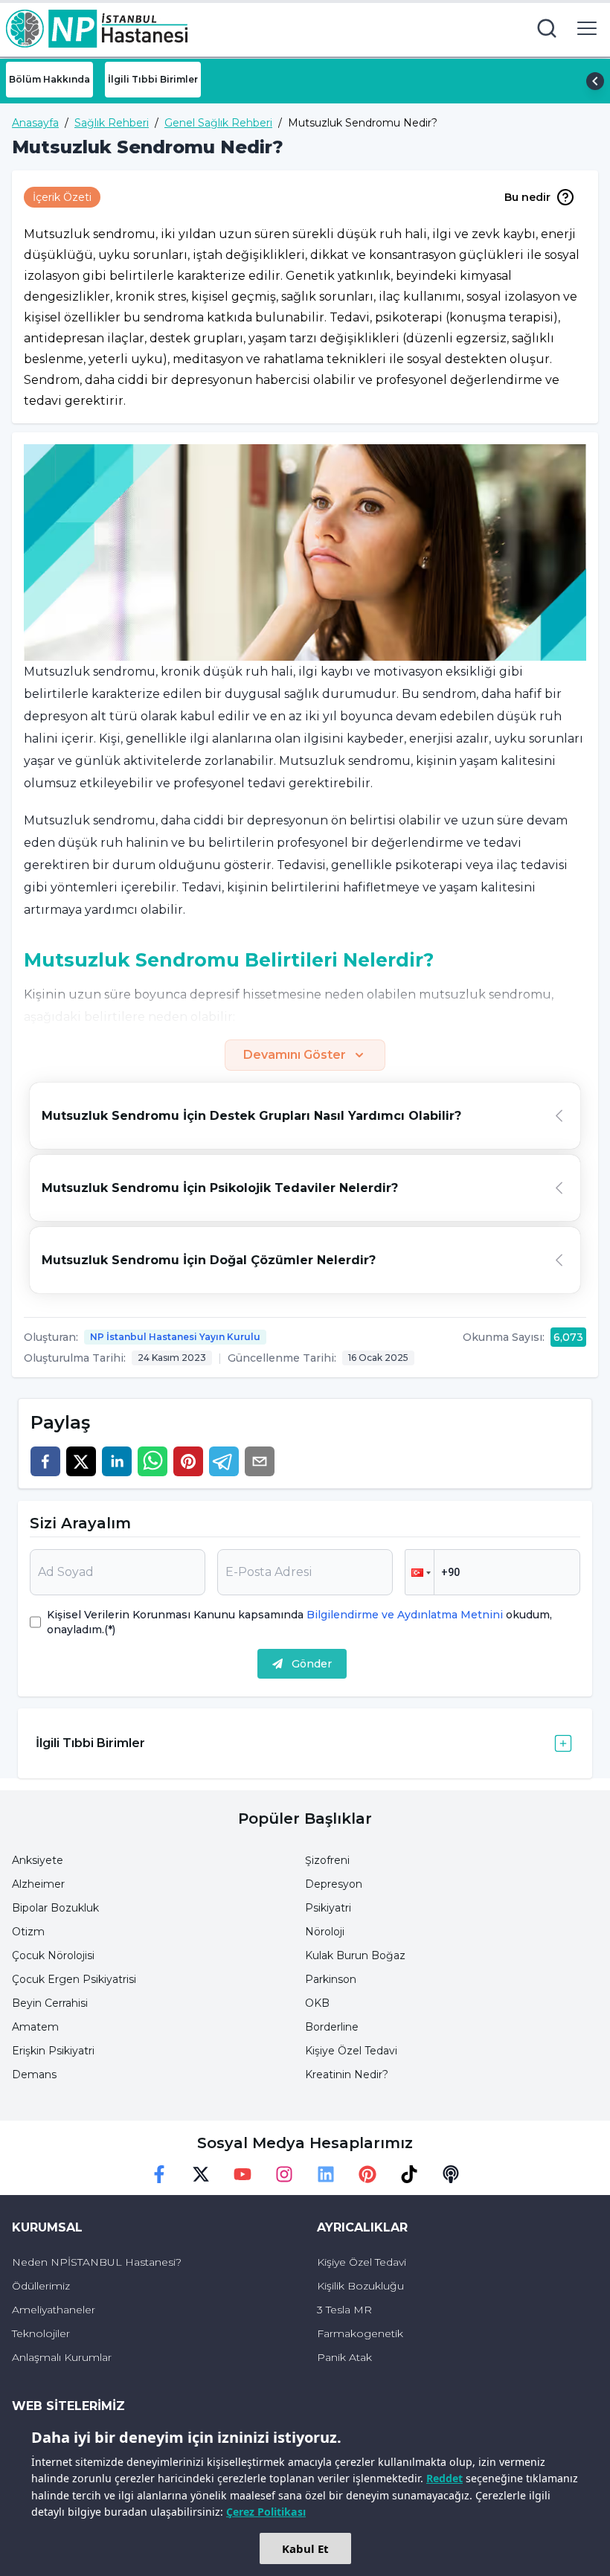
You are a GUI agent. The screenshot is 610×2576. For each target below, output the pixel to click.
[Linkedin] (326, 2174)
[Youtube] (243, 2174)
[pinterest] (188, 1461)
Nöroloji (325, 1932)
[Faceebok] (159, 2174)
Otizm (28, 1932)
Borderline (332, 2027)
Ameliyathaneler (54, 2310)
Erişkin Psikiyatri (53, 2051)
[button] (420, 1572)
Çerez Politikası (266, 2512)
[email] (260, 1461)
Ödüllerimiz (41, 2286)
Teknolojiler (41, 2333)
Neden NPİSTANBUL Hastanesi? (97, 2262)
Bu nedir (527, 197)
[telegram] (224, 1461)
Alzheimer (38, 1884)
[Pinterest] (367, 2174)
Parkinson (331, 1979)
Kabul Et (305, 2548)
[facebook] (45, 1461)
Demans (34, 2074)
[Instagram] (284, 2174)
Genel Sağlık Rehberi (218, 123)
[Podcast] (451, 2174)
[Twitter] (201, 2174)
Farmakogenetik (360, 2333)
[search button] (547, 28)
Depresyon (334, 1884)
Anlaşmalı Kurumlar (62, 2357)
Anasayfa (35, 123)
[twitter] (81, 1461)
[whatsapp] (152, 1461)
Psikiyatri (328, 1908)
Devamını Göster (295, 1055)
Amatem (35, 2027)
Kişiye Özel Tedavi (351, 2051)
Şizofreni (327, 1860)
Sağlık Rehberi (112, 123)
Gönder (312, 1664)
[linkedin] (117, 1461)
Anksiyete (38, 1860)
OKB (317, 2003)
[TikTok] (409, 2174)
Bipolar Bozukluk (55, 1908)
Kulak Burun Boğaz (355, 1955)
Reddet (444, 2478)
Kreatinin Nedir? (347, 2074)
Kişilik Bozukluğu (360, 2286)
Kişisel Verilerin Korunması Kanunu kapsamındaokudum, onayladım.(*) (299, 1622)
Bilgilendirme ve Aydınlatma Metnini (405, 1615)
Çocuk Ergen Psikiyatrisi (74, 1979)
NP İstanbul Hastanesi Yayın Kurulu (175, 1337)
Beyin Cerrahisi (50, 2003)
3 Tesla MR (344, 2310)
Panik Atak (344, 2357)
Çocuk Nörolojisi (53, 1955)
